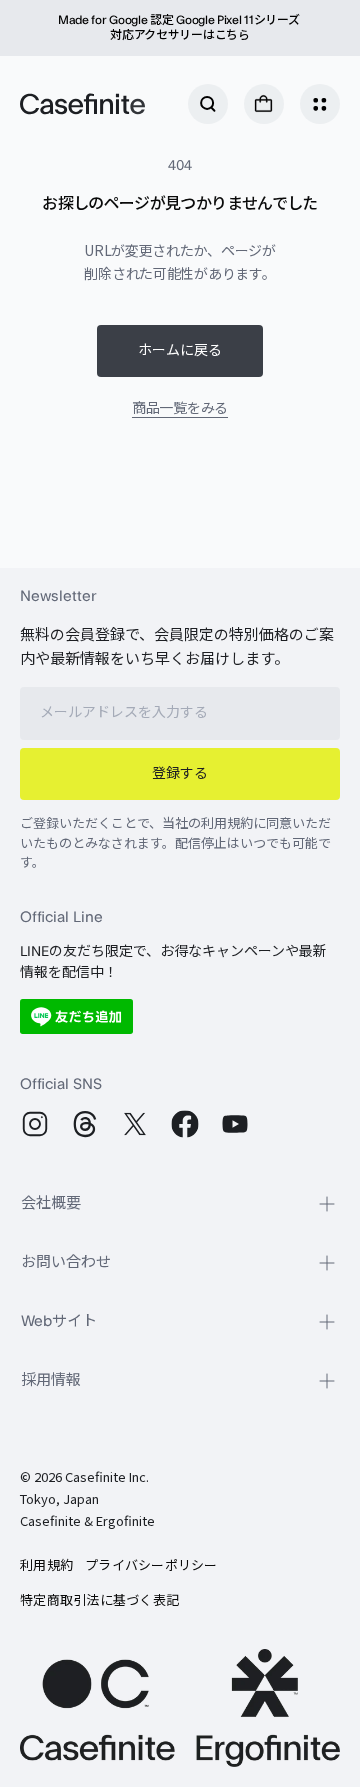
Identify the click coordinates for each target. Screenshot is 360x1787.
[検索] (208, 104)
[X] (135, 1124)
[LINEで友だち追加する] (76, 1016)
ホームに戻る (180, 351)
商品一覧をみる (180, 407)
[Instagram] (35, 1124)
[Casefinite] (82, 104)
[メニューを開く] (320, 104)
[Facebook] (185, 1124)
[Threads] (85, 1124)
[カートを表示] (264, 104)
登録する (180, 774)
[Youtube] (235, 1124)
